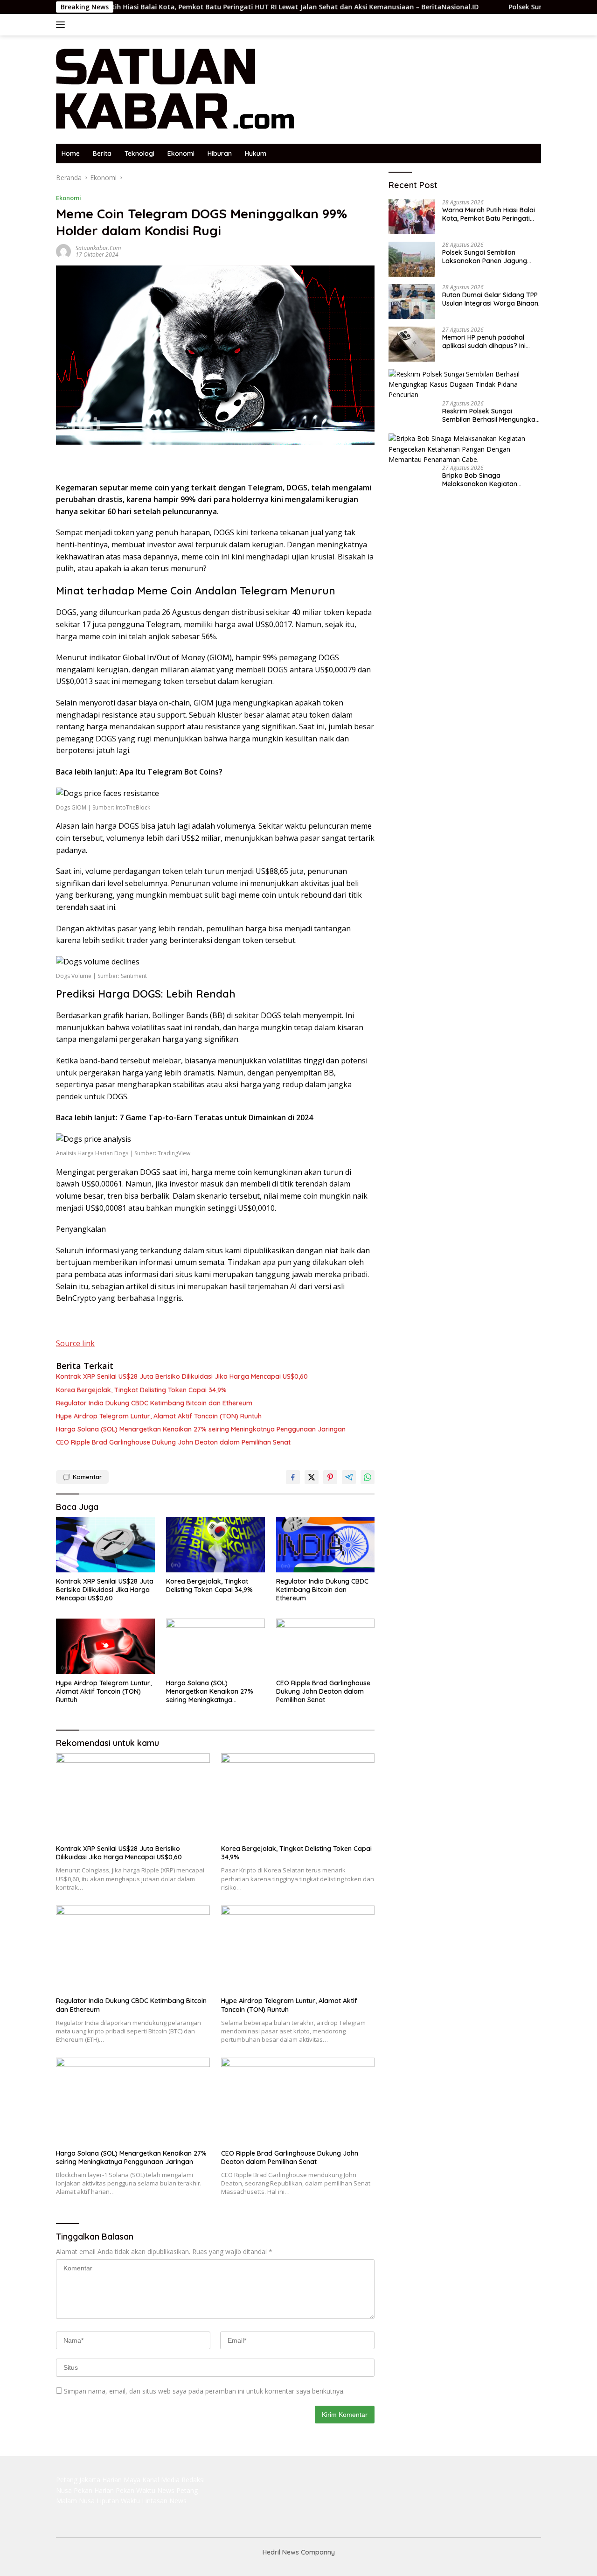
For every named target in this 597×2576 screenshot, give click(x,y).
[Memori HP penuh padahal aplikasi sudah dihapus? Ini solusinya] (412, 344)
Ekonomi (181, 154)
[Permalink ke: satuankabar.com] (63, 251)
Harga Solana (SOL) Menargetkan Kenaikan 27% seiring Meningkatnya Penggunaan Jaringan (201, 1429)
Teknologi (139, 154)
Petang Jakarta (78, 2480)
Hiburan (220, 154)
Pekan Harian (94, 2490)
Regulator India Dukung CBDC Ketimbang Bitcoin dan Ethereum (154, 1403)
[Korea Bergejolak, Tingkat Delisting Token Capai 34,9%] (215, 1545)
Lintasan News (164, 2501)
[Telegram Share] (349, 1477)
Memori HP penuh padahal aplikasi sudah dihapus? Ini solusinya (484, 342)
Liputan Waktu (118, 2501)
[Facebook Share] (293, 1477)
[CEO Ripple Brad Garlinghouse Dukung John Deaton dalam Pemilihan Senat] (326, 1646)
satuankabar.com (98, 248)
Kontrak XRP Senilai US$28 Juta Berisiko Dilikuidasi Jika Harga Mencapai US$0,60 (182, 1376)
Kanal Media (161, 2480)
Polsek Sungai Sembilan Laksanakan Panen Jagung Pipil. (498, 7)
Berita (102, 154)
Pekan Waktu (135, 2490)
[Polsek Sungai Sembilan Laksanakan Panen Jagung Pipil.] (412, 259)
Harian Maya (121, 2480)
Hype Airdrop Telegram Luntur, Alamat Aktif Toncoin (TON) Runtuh (159, 1416)
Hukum (256, 154)
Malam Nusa (75, 2501)
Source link (75, 1343)
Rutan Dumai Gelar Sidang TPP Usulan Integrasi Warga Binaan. (491, 299)
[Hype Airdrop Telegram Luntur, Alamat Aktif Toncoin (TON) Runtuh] (105, 1646)
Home (71, 154)
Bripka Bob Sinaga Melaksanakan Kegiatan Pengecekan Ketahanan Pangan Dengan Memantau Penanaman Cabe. (485, 480)
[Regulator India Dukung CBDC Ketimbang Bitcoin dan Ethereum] (326, 1545)
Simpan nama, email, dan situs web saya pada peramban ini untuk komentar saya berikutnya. (204, 2391)
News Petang (177, 2490)
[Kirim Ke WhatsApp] (368, 1477)
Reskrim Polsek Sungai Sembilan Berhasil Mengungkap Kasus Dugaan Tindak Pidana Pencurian (491, 415)
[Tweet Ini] (312, 1477)
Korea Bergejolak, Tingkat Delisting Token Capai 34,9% (141, 1390)
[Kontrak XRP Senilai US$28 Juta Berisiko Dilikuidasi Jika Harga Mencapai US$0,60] (105, 1545)
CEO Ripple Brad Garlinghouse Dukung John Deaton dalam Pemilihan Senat (173, 1442)
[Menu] (62, 25)
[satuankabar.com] (175, 89)
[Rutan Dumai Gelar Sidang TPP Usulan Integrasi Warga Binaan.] (412, 302)
